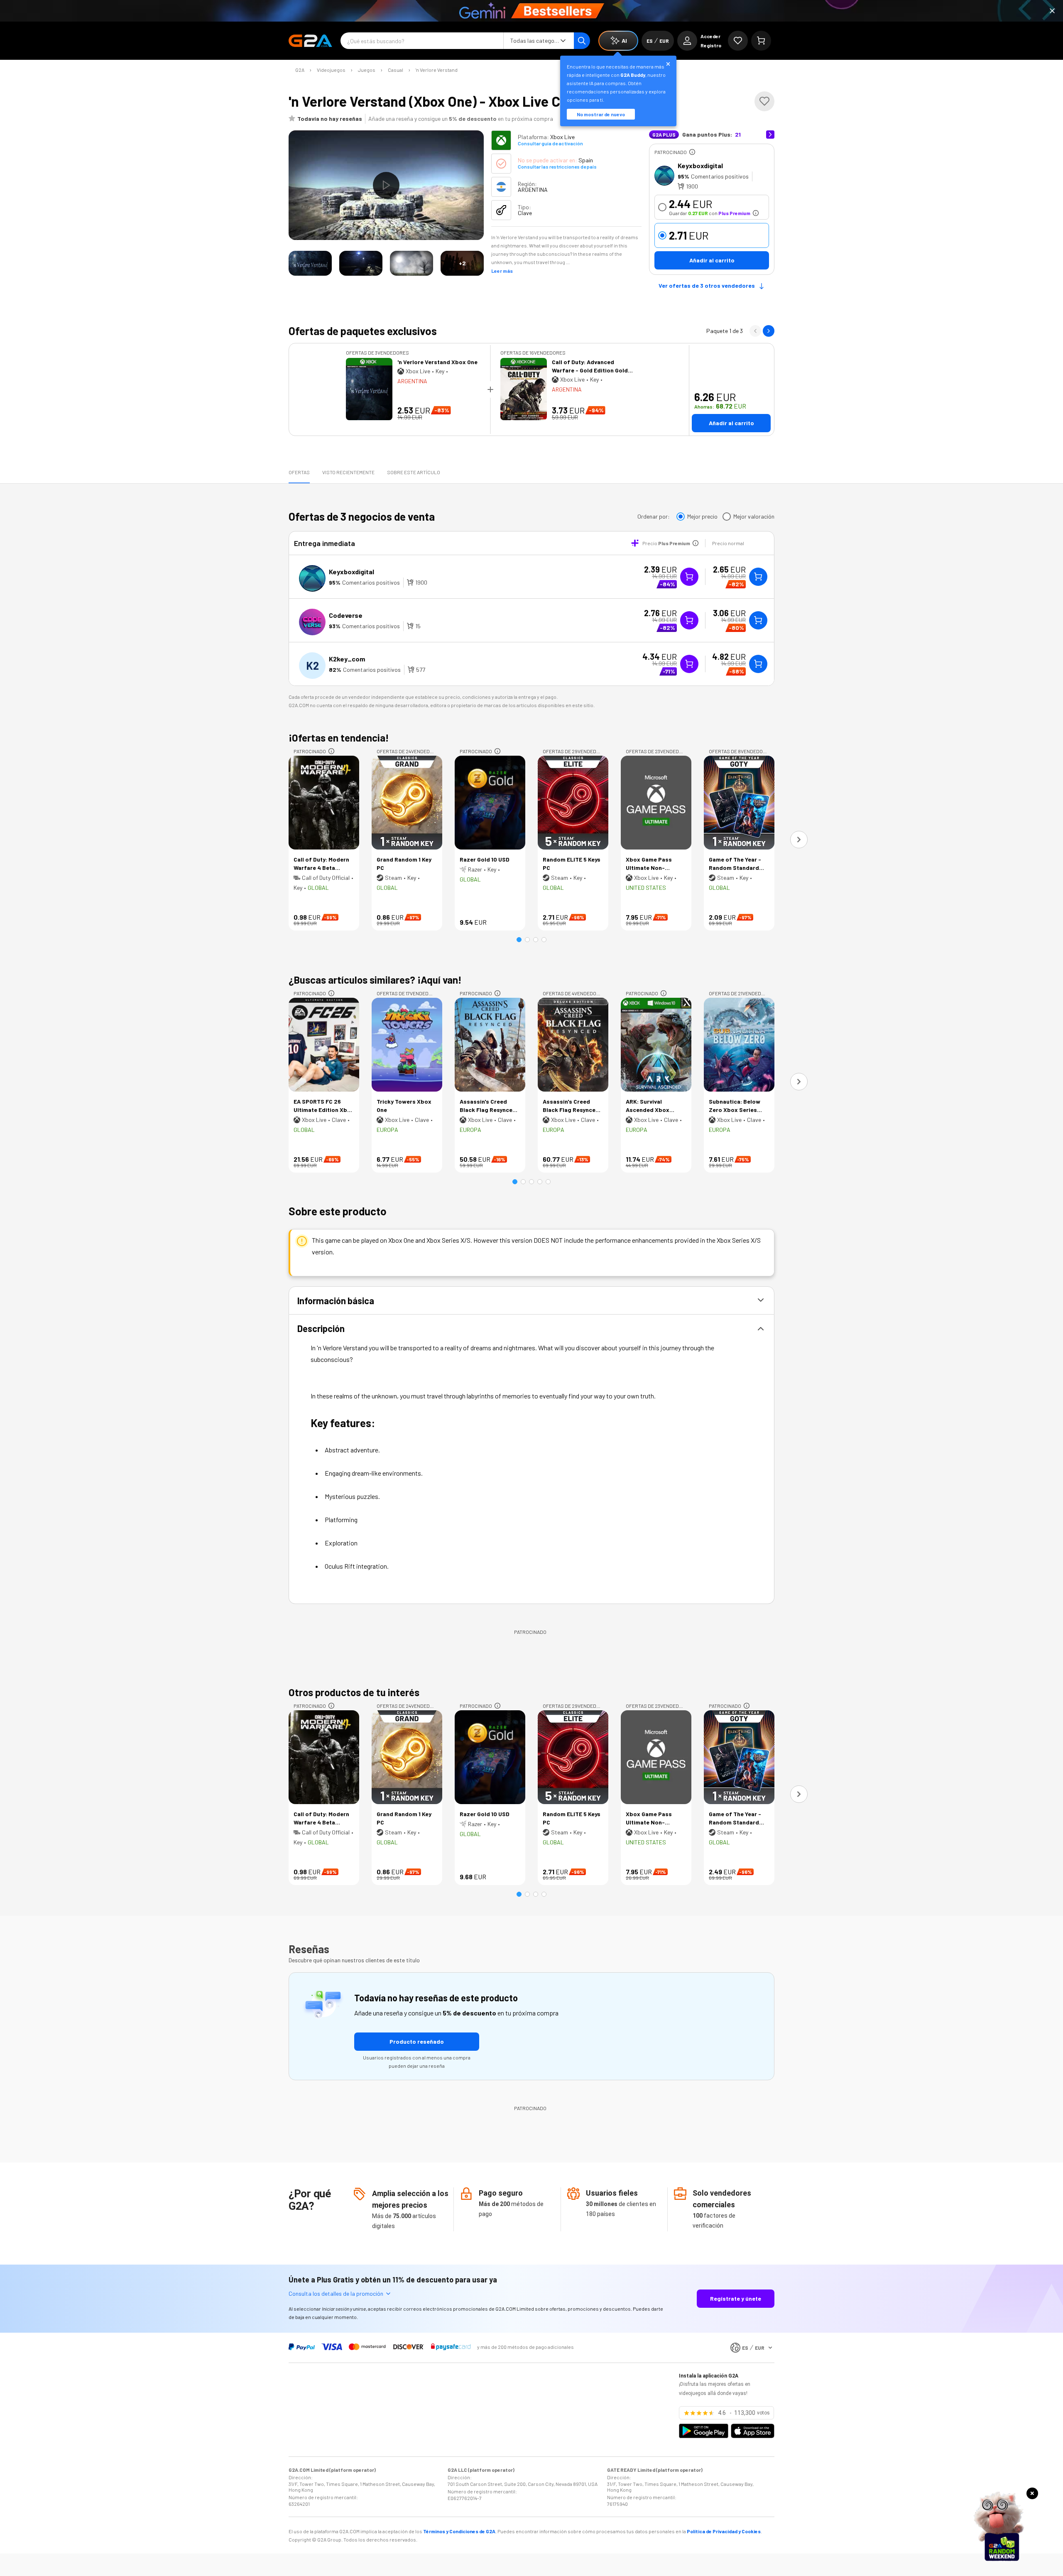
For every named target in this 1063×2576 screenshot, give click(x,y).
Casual (396, 70)
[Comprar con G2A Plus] (689, 577)
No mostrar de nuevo (601, 114)
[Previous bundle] (755, 331)
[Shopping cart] (761, 41)
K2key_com (347, 659)
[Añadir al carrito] (758, 577)
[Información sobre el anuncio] (692, 152)
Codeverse (346, 615)
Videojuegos (331, 70)
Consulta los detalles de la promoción (336, 2293)
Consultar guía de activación (550, 143)
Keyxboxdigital (700, 165)
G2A (300, 70)
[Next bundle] (769, 331)
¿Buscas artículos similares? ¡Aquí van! (375, 980)
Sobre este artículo (414, 472)
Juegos (367, 70)
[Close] (1052, 11)
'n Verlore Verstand (437, 70)
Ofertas (299, 472)
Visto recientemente (348, 472)
